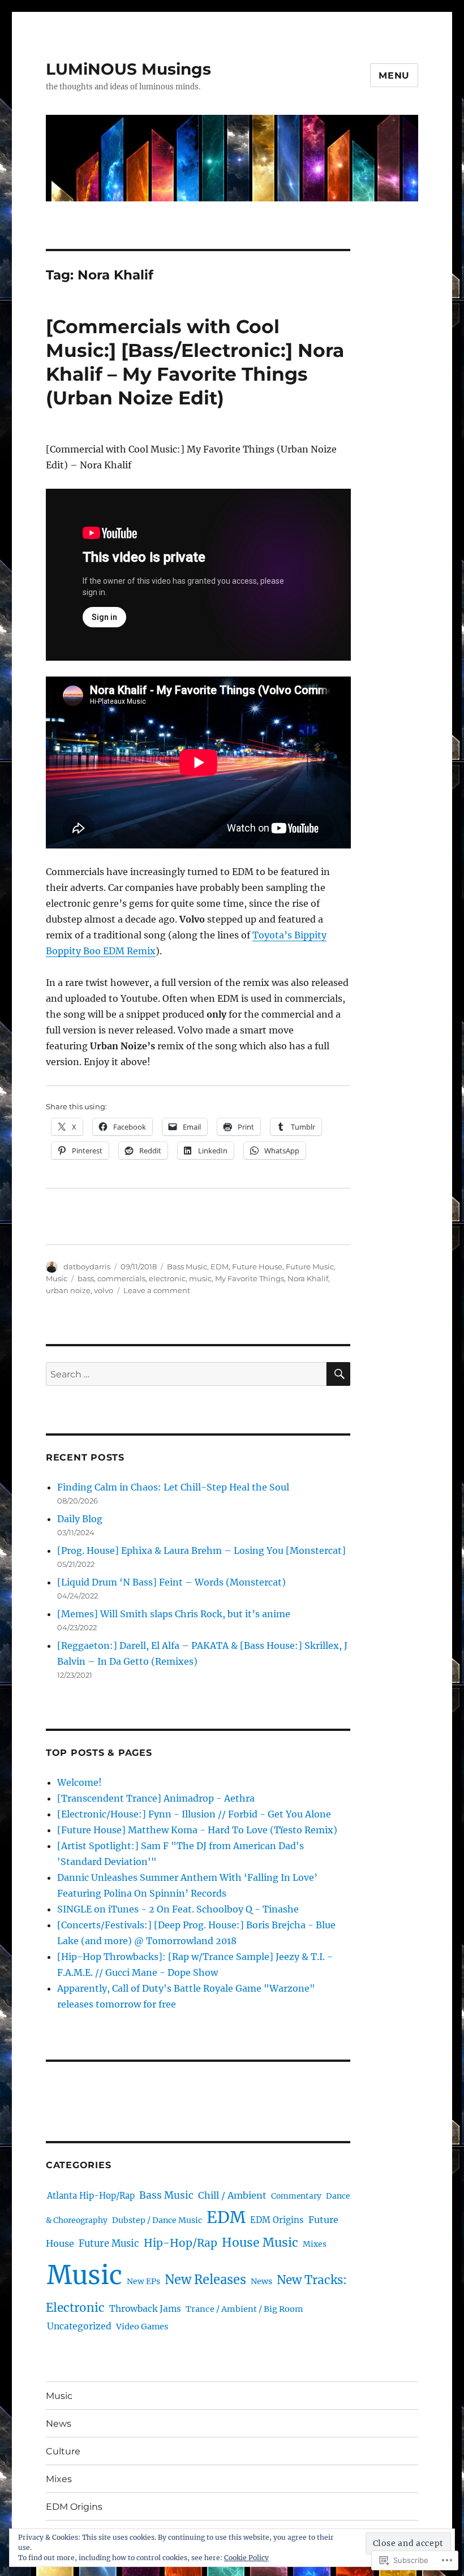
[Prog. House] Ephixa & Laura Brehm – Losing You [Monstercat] (201, 1550)
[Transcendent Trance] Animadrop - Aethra (156, 1798)
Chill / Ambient (232, 2195)
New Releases (205, 2280)
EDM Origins (277, 2220)
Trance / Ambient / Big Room (244, 2309)
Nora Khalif (308, 1278)
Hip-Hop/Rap (181, 2243)
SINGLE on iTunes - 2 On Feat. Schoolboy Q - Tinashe (178, 1909)
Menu (394, 76)
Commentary (296, 2196)
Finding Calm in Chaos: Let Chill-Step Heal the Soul (173, 1487)
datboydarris (87, 1267)
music (200, 1278)
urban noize (68, 1290)
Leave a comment (157, 1290)
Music (57, 1278)
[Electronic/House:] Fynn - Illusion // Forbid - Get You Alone (194, 1814)
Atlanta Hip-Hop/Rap (91, 2196)
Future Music (310, 1267)
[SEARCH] (338, 1374)
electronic (167, 1278)
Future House (257, 1267)
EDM (220, 1267)
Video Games (142, 2327)
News (261, 2281)
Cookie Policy (246, 2558)
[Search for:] (186, 1374)
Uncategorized (79, 2326)
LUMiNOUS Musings (128, 69)
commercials (121, 1278)
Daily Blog (80, 1519)
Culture (63, 2451)
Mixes (315, 2244)
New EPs (143, 2281)
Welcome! (80, 1782)
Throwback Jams (145, 2309)
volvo (104, 1290)
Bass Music (187, 1267)
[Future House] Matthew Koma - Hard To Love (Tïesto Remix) (197, 1830)
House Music (260, 2243)
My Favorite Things (250, 1278)
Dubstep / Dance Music (157, 2220)
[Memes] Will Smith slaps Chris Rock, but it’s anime (174, 1614)
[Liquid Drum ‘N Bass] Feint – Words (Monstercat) (171, 1582)
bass (86, 1278)
